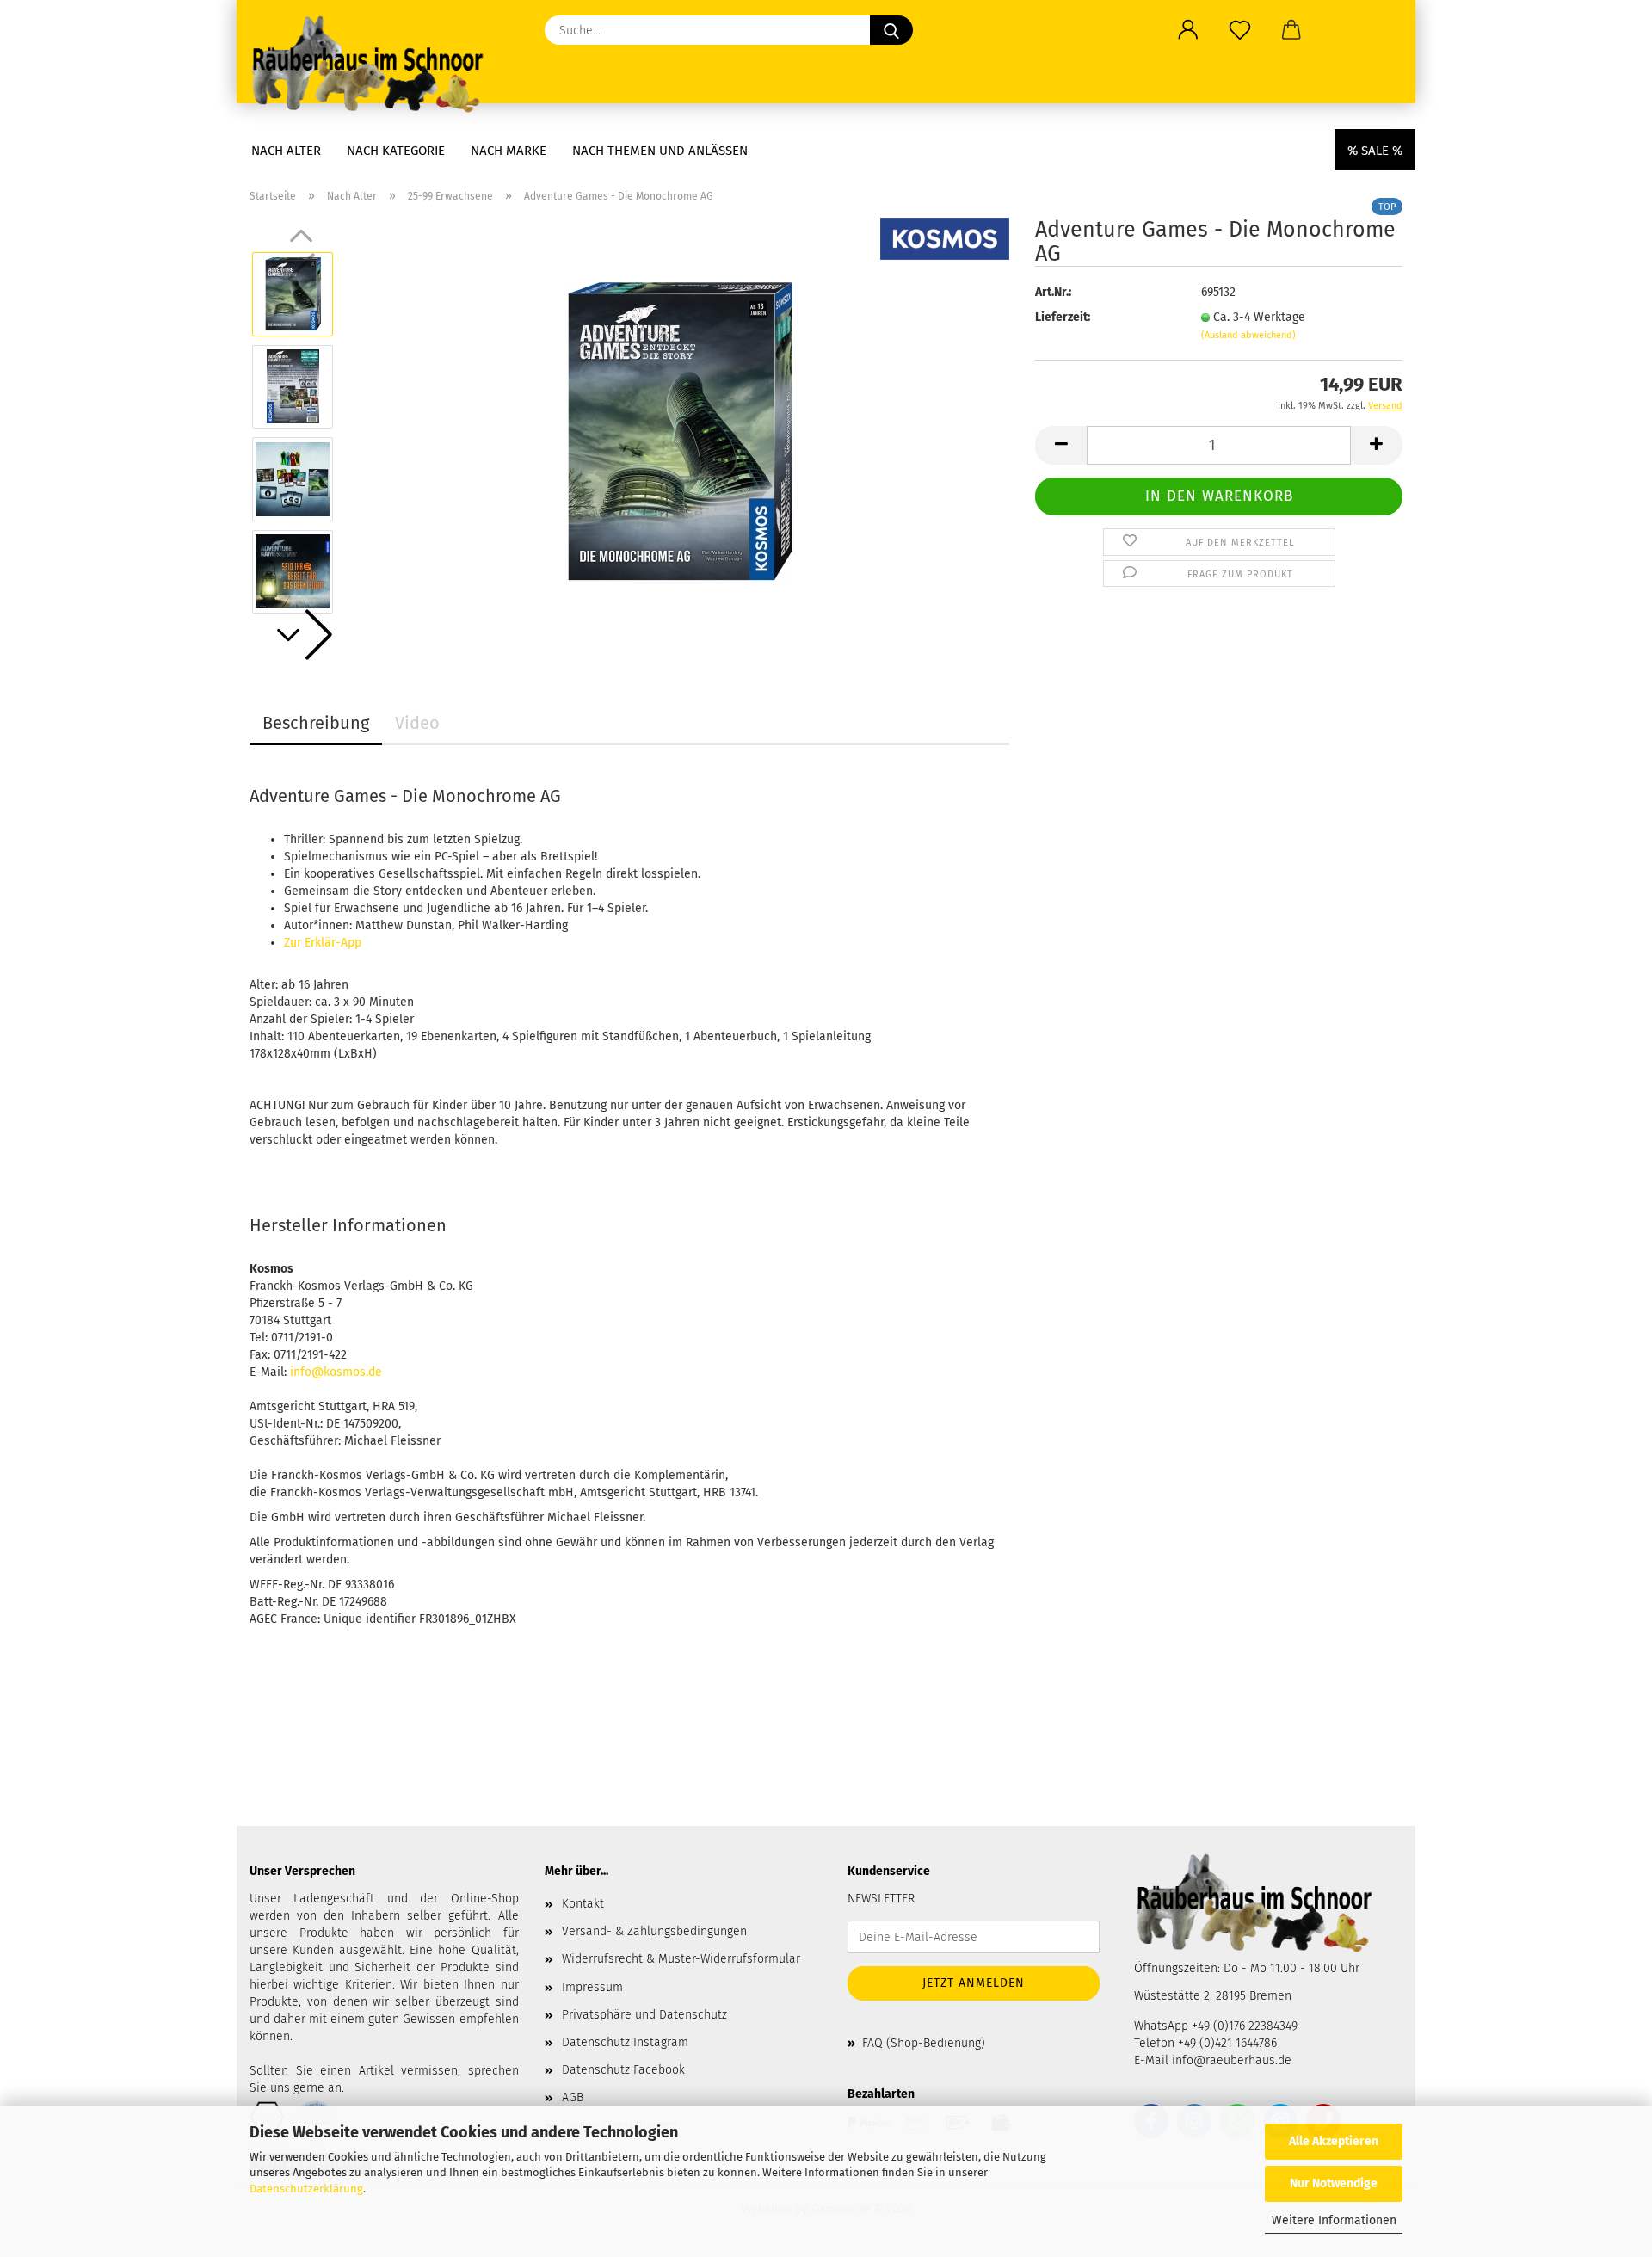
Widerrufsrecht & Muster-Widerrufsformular (681, 1959)
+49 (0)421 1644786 (1227, 2043)
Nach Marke (509, 151)
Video (417, 723)
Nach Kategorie (396, 151)
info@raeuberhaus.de (1232, 2060)
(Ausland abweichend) (1248, 335)
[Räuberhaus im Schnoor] (374, 65)
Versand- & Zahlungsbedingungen (654, 1931)
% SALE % (1375, 151)
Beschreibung (316, 723)
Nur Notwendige (1334, 2183)
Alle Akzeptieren (1334, 2141)
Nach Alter (286, 151)
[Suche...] (891, 30)
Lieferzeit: (1063, 317)
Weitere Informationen (1334, 2220)
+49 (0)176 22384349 (1245, 2026)
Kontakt (583, 1904)
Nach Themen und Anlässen (660, 151)
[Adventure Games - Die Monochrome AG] (679, 432)
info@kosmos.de (336, 1372)
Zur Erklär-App (323, 943)
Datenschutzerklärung (306, 2189)
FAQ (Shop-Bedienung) (924, 2043)
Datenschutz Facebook (623, 2070)
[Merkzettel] (1240, 30)
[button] (1188, 30)
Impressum (592, 1987)
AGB (573, 2097)
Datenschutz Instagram (625, 2042)
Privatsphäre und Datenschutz (644, 2015)
